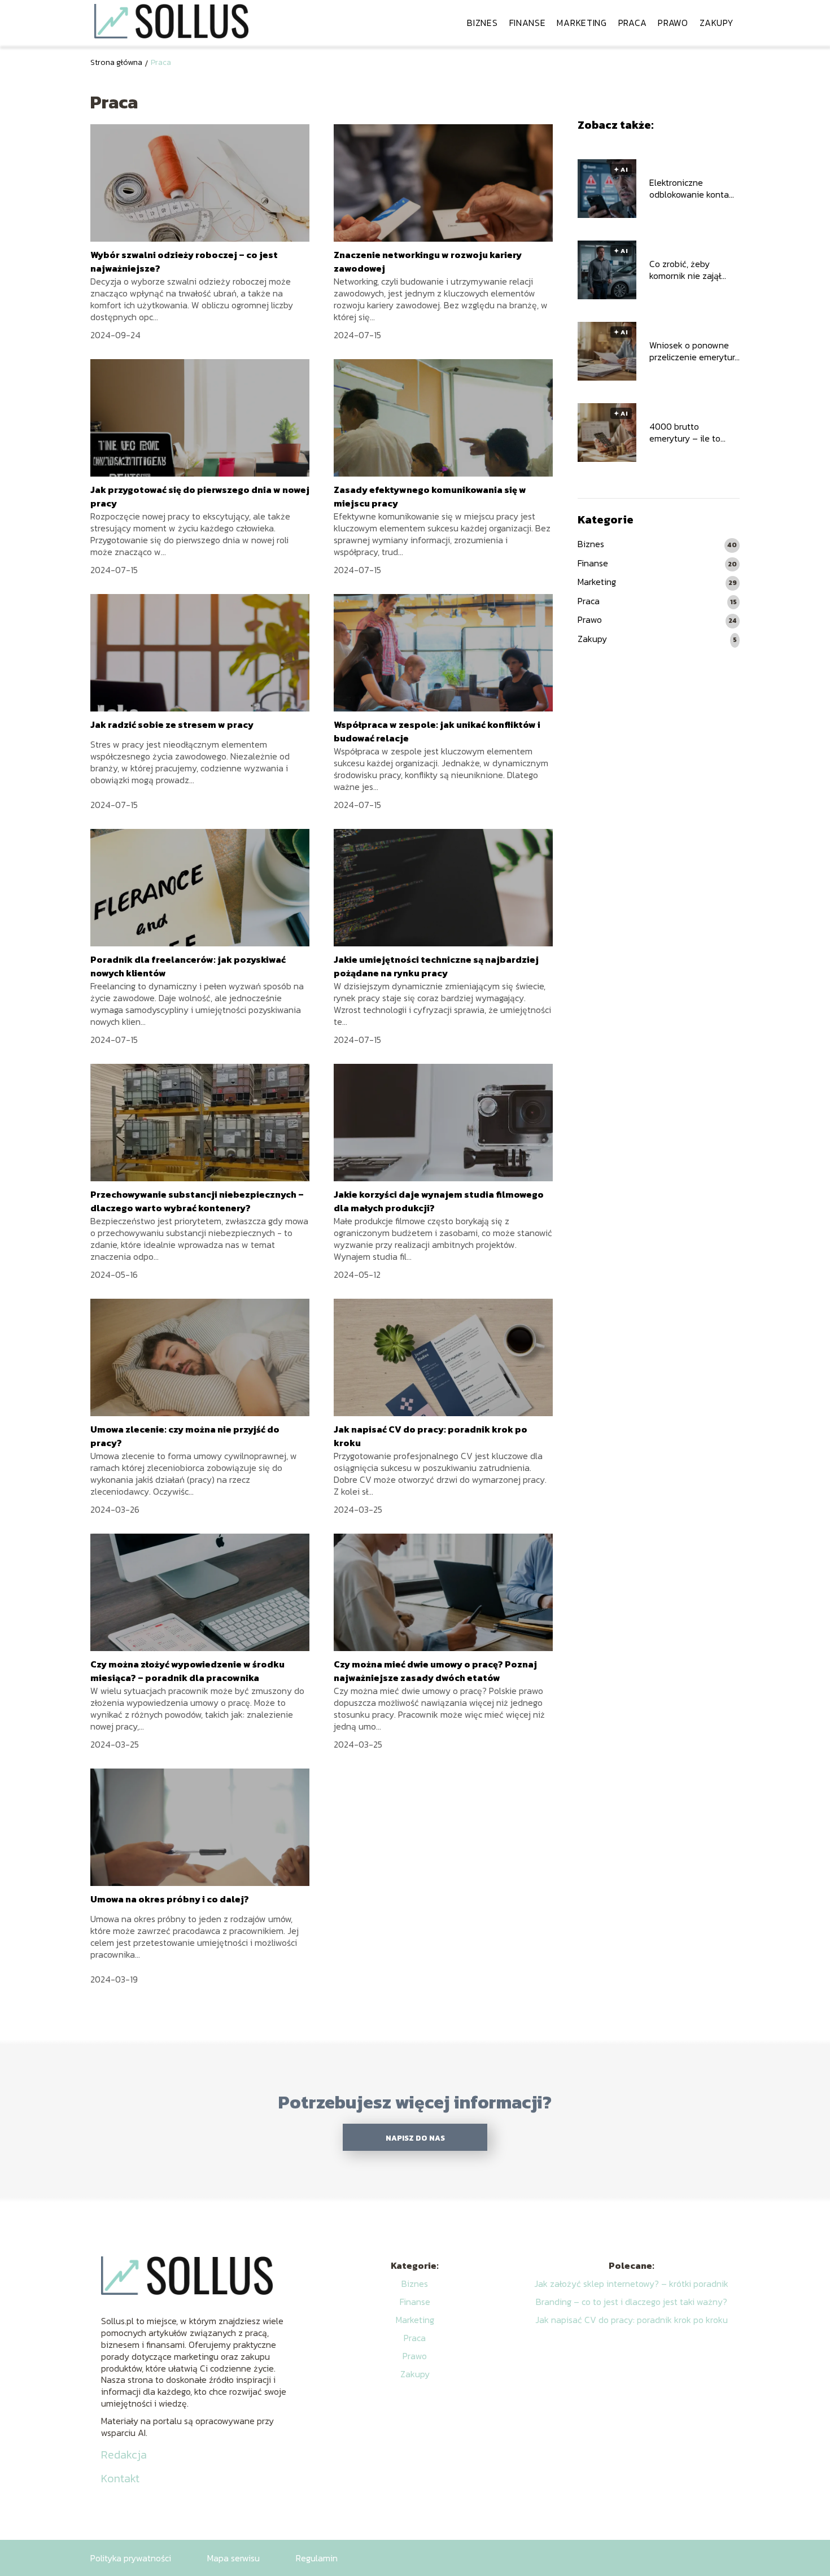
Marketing (582, 23)
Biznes (482, 23)
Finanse (528, 23)
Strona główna (116, 62)
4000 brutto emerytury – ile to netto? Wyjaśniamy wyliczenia (688, 433)
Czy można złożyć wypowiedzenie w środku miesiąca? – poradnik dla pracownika (187, 1671)
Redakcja (124, 2455)
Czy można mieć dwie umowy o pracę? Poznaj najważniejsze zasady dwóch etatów (435, 1671)
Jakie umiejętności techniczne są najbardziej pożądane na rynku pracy (436, 966)
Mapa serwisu (233, 2558)
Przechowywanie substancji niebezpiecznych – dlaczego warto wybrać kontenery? (197, 1201)
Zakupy (717, 23)
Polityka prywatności (131, 2558)
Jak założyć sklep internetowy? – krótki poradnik (631, 2284)
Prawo (673, 23)
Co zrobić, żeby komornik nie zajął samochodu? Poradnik (693, 270)
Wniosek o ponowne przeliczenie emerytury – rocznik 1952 (694, 351)
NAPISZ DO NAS (415, 2138)
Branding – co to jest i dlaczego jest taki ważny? (632, 2302)
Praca (633, 23)
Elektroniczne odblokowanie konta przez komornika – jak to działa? (693, 189)
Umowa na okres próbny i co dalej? (170, 1899)
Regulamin (317, 2558)
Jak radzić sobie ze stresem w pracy (172, 724)
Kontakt (120, 2478)
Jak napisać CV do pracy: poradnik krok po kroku (632, 2320)
